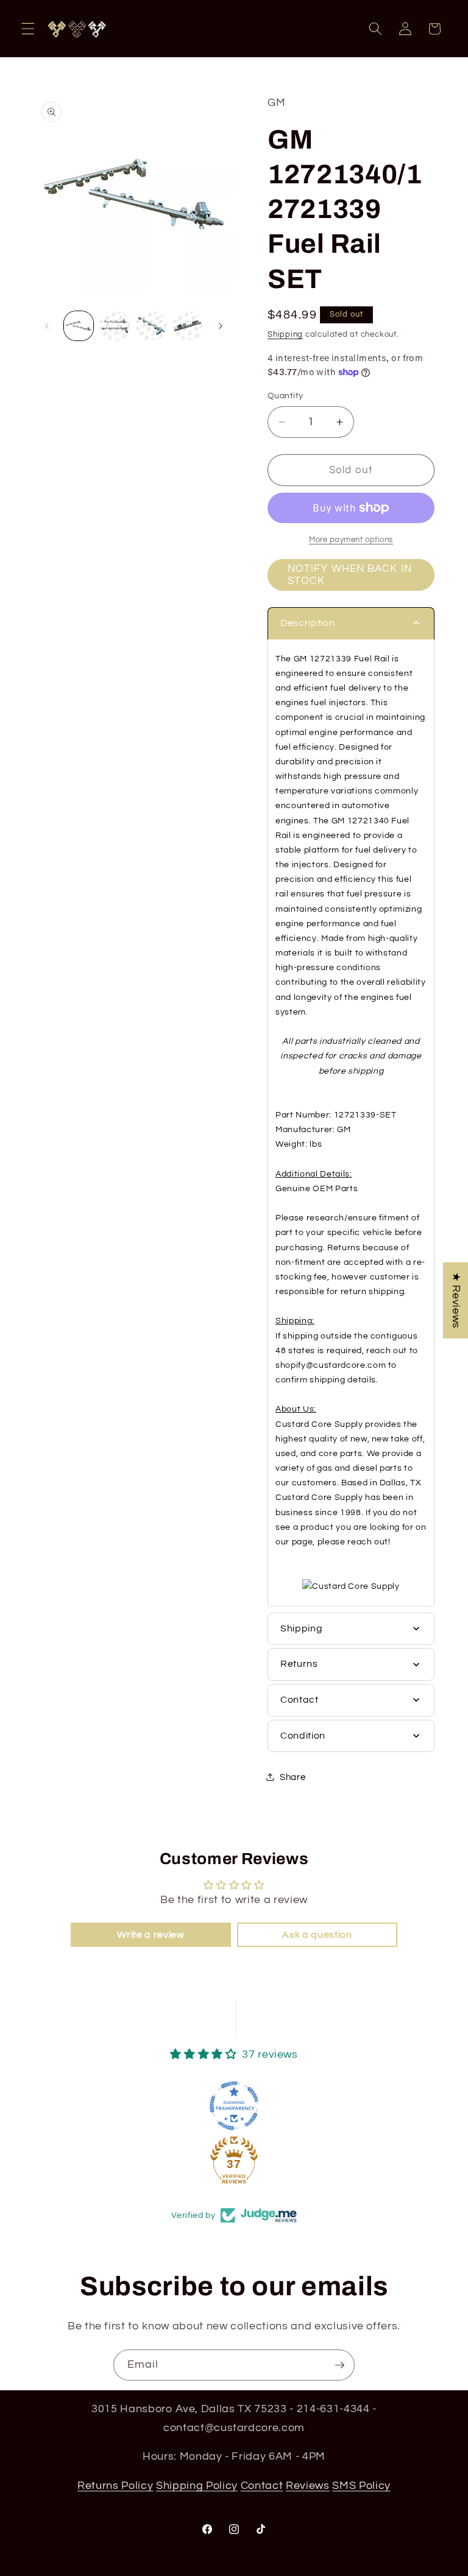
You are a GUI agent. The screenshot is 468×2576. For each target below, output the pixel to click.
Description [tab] (307, 623)
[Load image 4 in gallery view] (188, 326)
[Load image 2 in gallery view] (115, 326)
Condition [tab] (303, 1736)
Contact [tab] (300, 1700)
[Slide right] (221, 326)
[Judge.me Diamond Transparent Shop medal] (234, 2106)
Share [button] (292, 1777)
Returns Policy (115, 2486)
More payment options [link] (351, 540)
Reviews (308, 2486)
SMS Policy (361, 2486)
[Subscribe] (339, 2365)
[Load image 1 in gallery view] (79, 326)
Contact (262, 2486)
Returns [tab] (299, 1664)
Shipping (285, 334)
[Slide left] (47, 326)
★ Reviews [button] (456, 1300)
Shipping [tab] (301, 1628)
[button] (28, 29)
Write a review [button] (151, 1935)
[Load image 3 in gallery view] (151, 326)
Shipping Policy (197, 2486)
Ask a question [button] (317, 1935)
